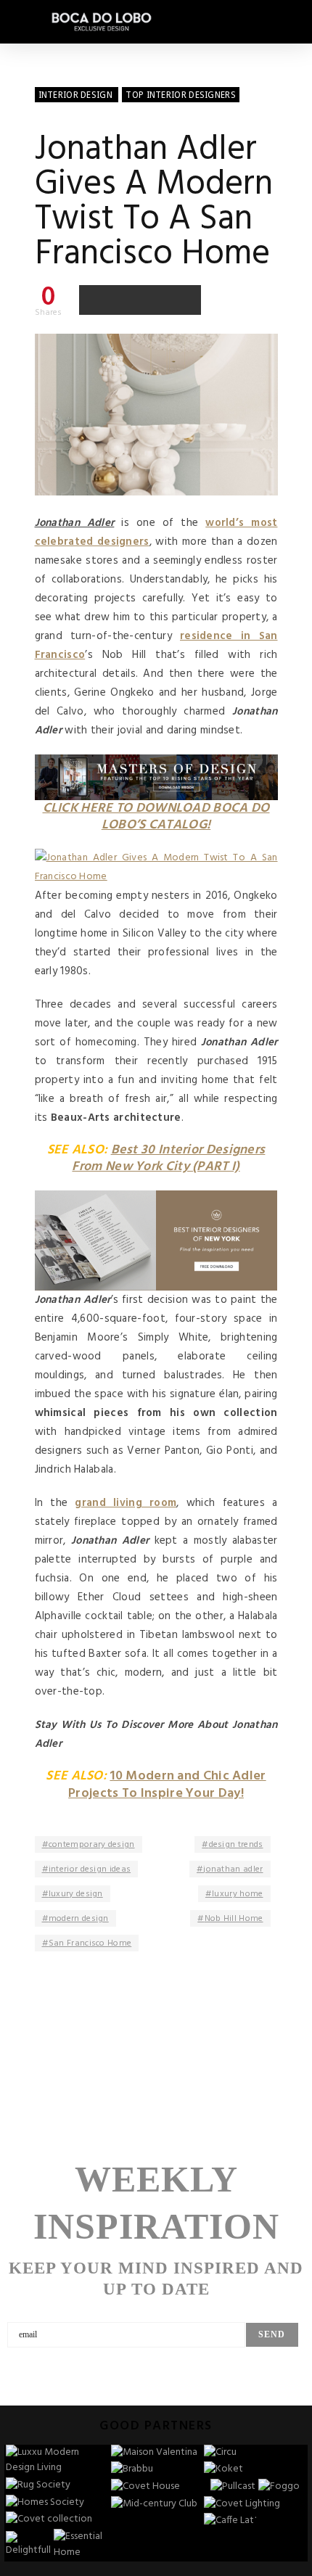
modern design (79, 1919)
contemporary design (92, 1845)
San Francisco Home (90, 1943)
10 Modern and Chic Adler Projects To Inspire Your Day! (167, 1785)
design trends (236, 1845)
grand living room (126, 1503)
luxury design (76, 1894)
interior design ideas (90, 1869)
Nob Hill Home (234, 1919)
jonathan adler (233, 1869)
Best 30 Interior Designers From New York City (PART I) (168, 1159)
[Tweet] (125, 300)
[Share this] (94, 300)
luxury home (237, 1894)
